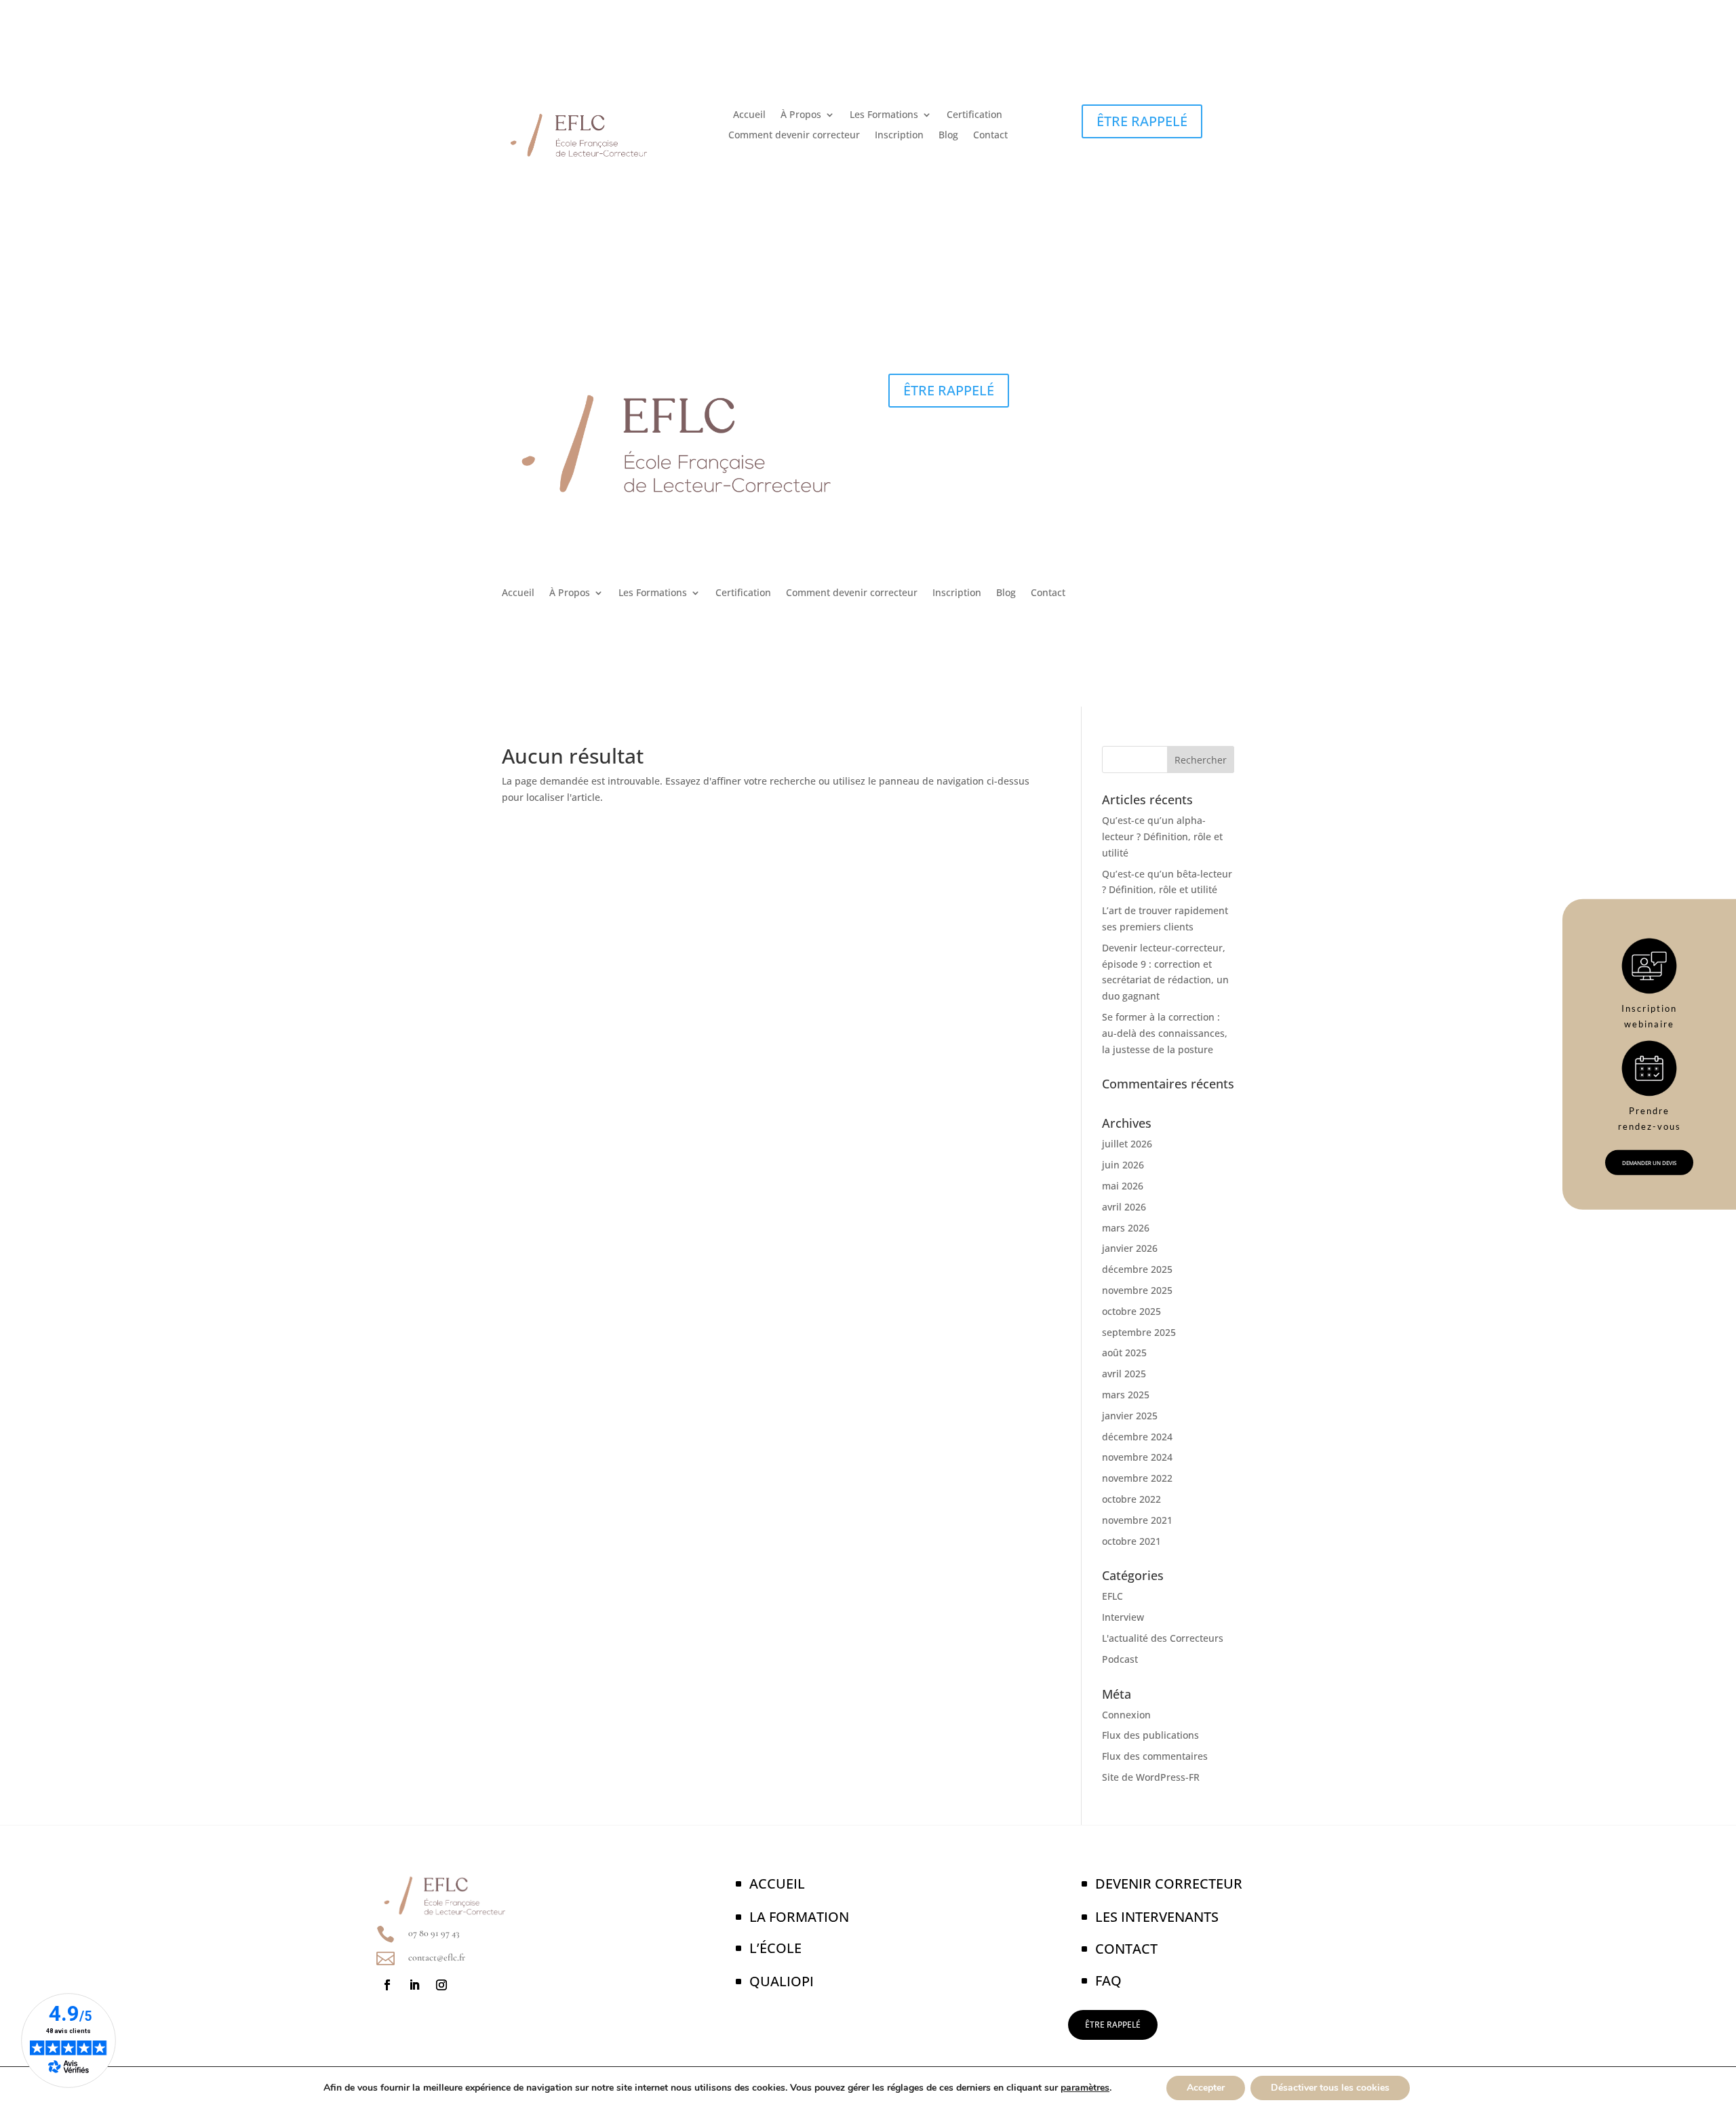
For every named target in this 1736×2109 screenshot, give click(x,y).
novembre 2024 (1137, 1457)
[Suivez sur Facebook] (387, 1985)
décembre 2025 (1137, 1269)
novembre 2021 (1137, 1520)
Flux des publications (1150, 1735)
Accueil (749, 115)
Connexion (1126, 1715)
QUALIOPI (782, 1981)
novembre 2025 (1137, 1290)
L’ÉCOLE (775, 1948)
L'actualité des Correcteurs (1163, 1638)
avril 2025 (1124, 1374)
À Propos (801, 115)
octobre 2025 (1131, 1311)
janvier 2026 (1130, 1248)
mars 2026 (1126, 1228)
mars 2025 (1126, 1395)
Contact (990, 136)
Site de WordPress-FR (1151, 1777)
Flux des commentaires (1155, 1756)
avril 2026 (1124, 1207)
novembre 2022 (1137, 1478)
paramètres (1085, 2088)
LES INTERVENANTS (1157, 1917)
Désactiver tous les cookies (1330, 2088)
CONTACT (1126, 1949)
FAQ (1108, 1980)
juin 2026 (1123, 1165)
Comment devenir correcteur (794, 136)
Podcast (1120, 1659)
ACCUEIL (777, 1884)
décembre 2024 (1137, 1437)
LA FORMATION (799, 1917)
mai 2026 (1123, 1186)
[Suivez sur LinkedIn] (414, 1985)
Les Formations (884, 115)
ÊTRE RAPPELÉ (1142, 121)
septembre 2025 (1139, 1332)
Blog (948, 136)
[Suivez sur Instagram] (441, 1985)
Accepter (1206, 2088)
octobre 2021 (1131, 1541)
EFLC (1112, 1596)
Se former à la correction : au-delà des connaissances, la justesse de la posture (1165, 1033)
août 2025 (1124, 1353)
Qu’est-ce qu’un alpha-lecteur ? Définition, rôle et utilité (1162, 836)
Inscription (899, 136)
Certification (974, 115)
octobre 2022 (1131, 1499)
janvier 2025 (1130, 1416)
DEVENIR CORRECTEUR (1169, 1884)
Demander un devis (1649, 1162)
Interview (1123, 1617)
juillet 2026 (1127, 1144)
